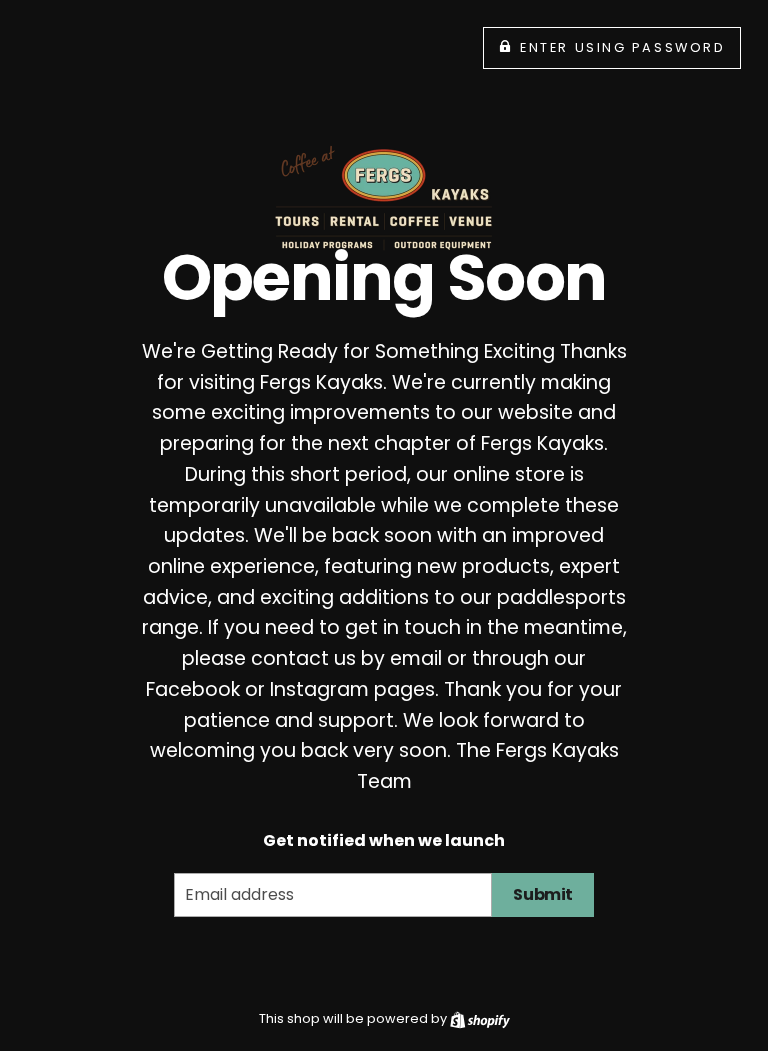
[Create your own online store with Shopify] (480, 1018)
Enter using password (622, 47)
